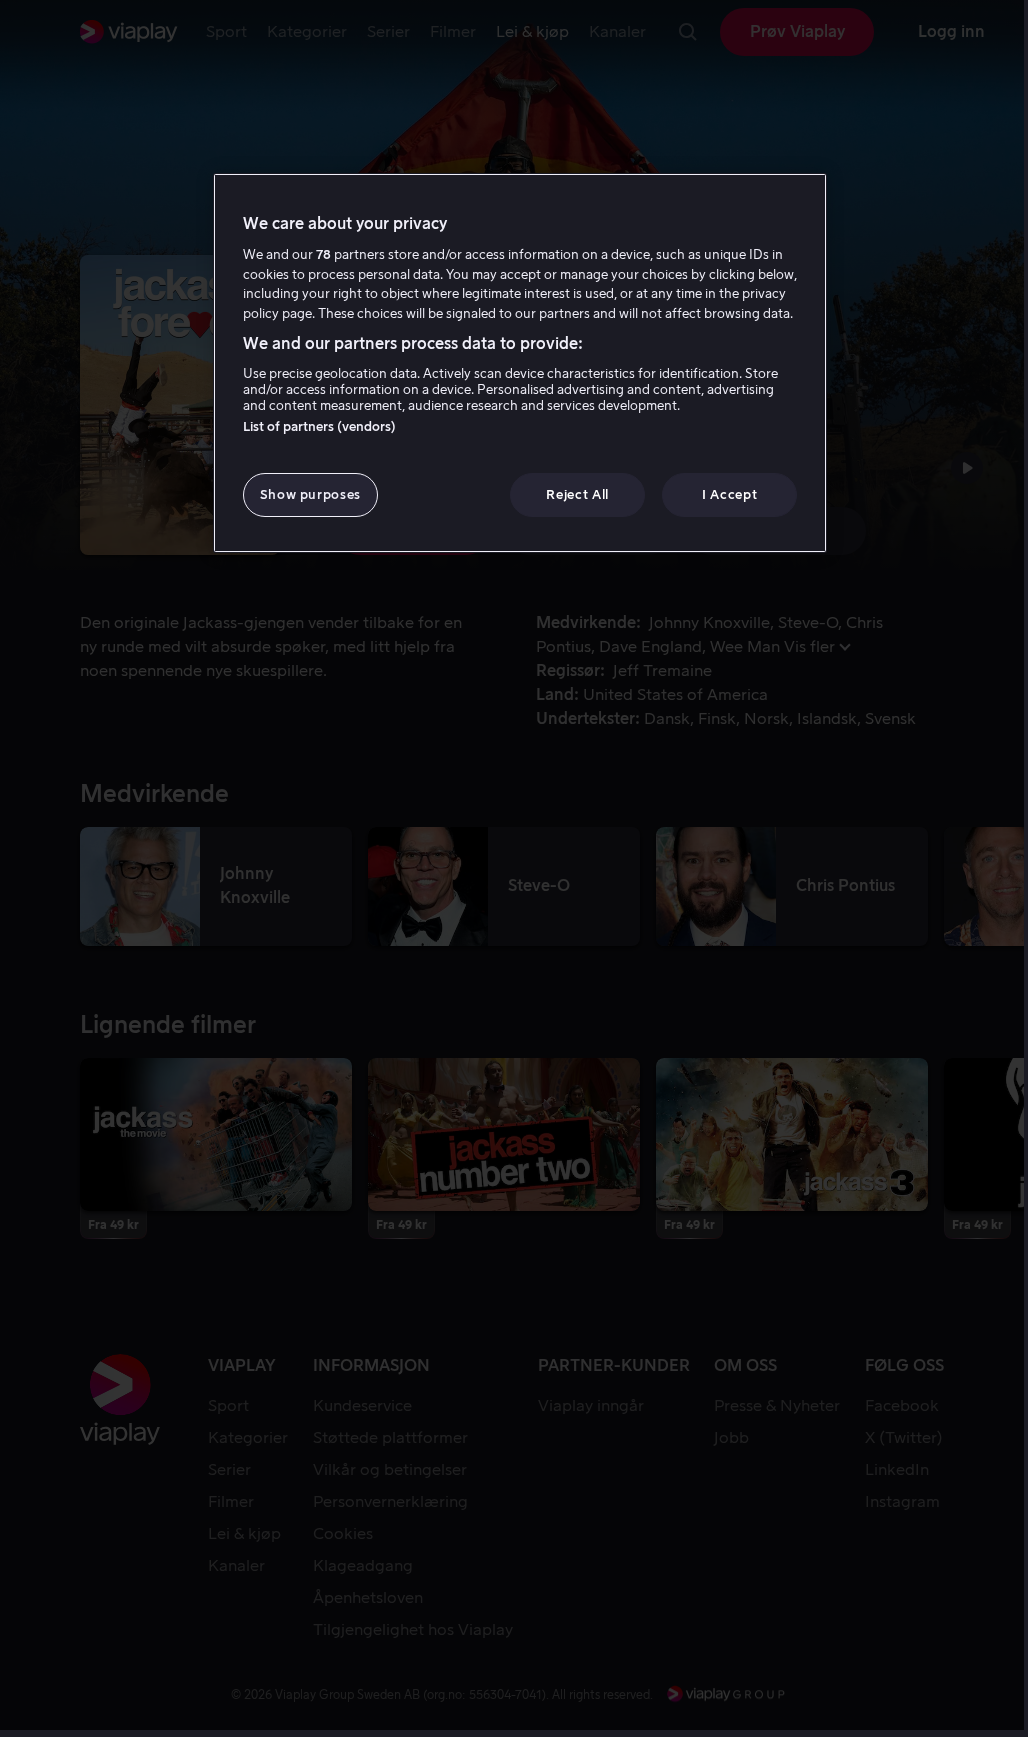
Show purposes (310, 494)
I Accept (729, 494)
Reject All (577, 494)
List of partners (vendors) (319, 426)
